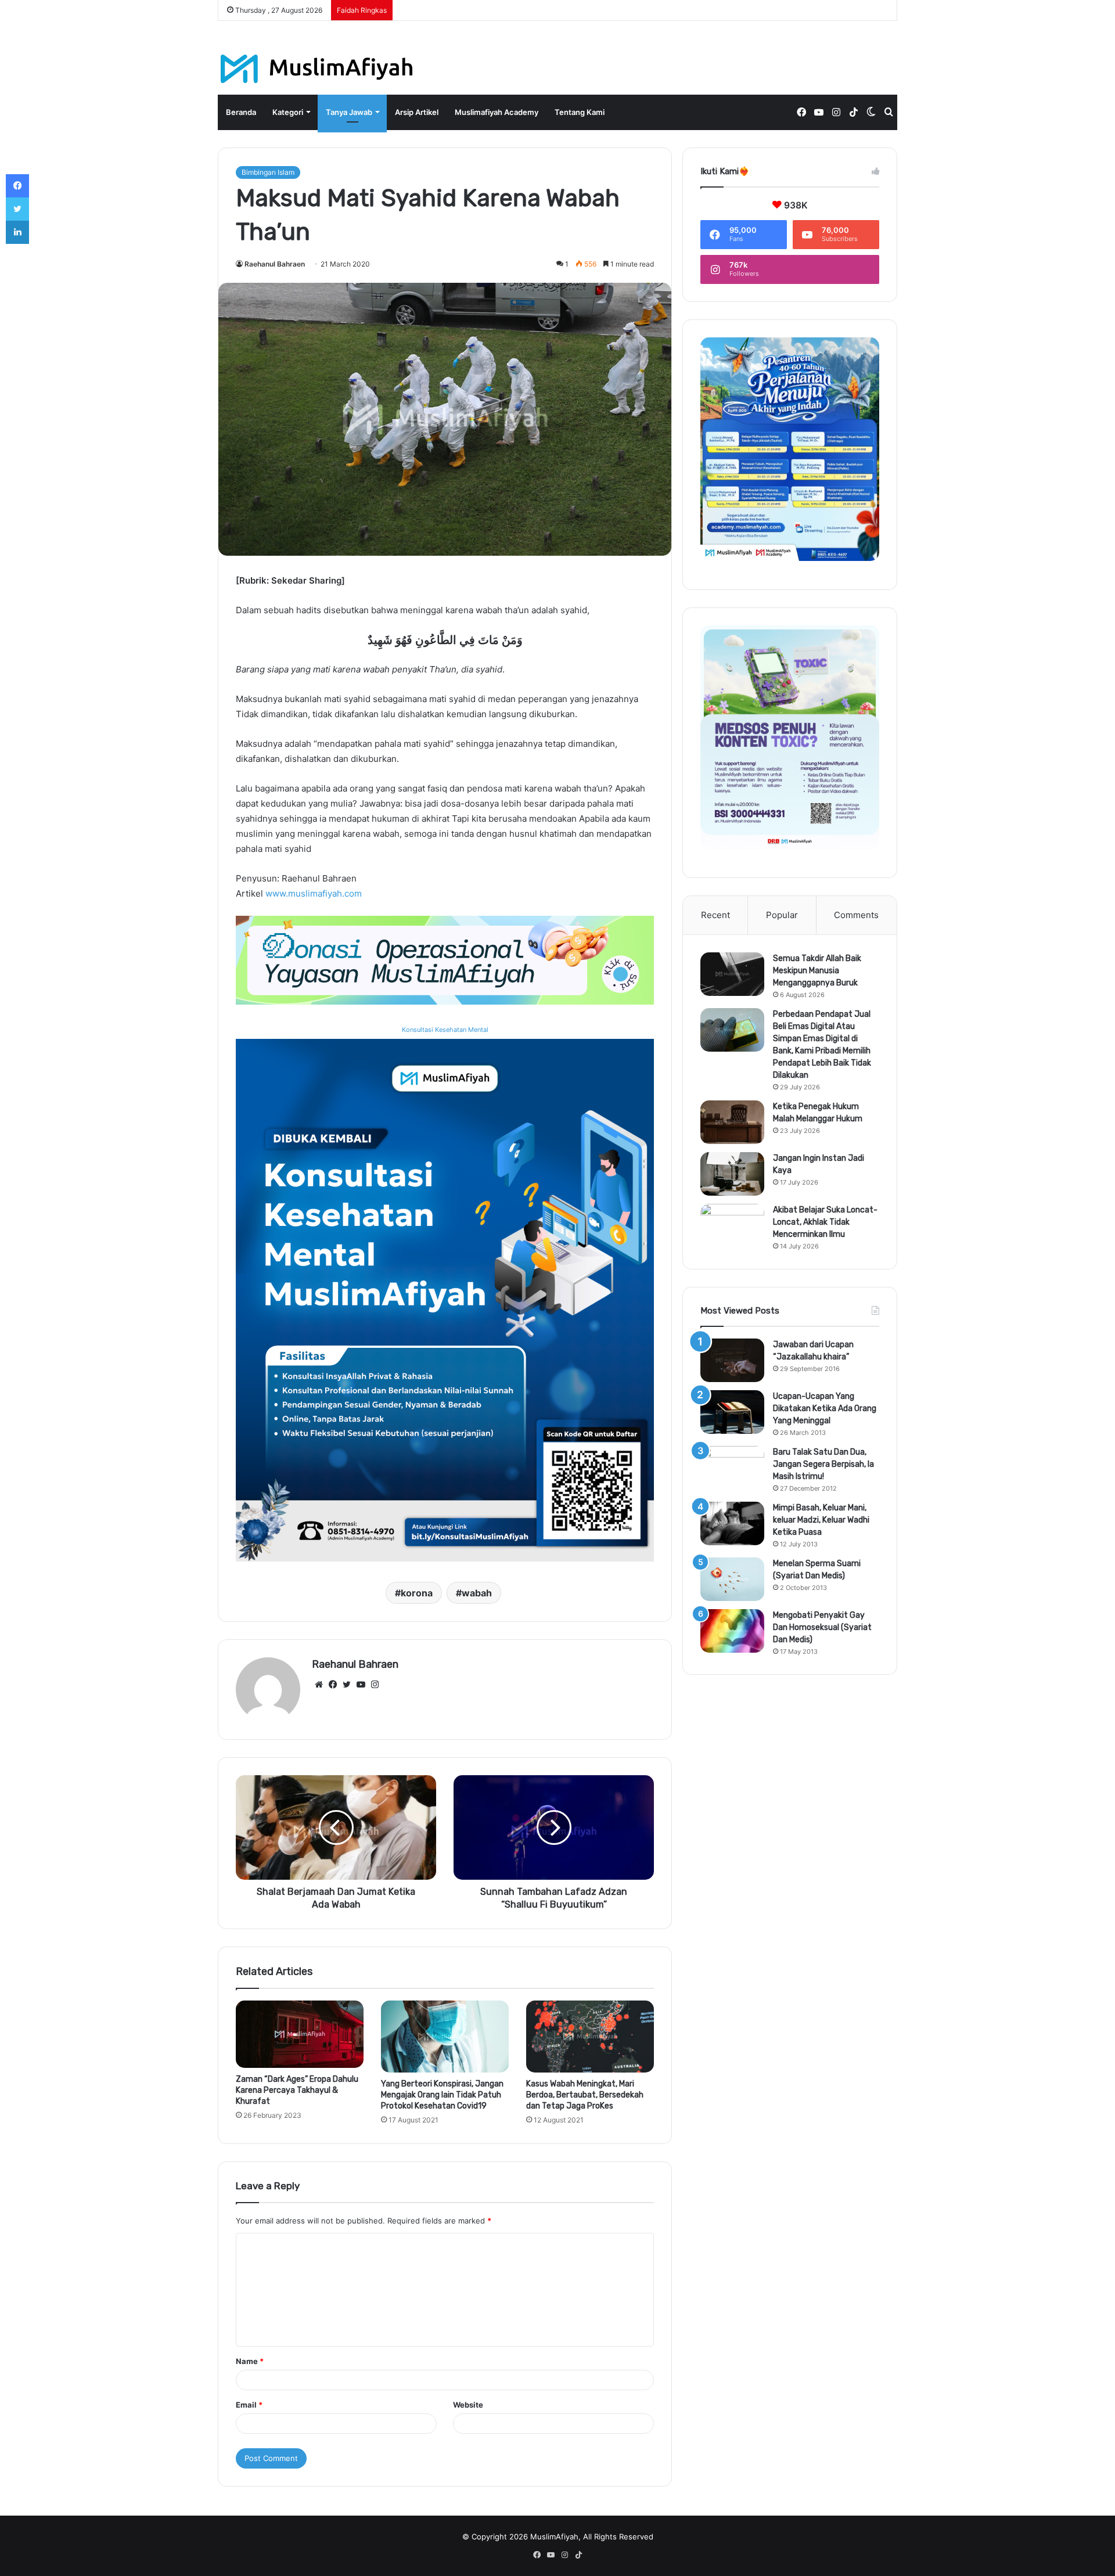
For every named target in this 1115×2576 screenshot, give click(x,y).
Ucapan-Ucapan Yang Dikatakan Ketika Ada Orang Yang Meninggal (825, 1408)
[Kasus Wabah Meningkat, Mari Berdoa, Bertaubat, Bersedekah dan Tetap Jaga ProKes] (590, 2037)
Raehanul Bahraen (275, 264)
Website (468, 2405)
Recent (715, 915)
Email (249, 2405)
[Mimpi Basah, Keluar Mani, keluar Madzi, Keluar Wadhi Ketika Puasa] (732, 1523)
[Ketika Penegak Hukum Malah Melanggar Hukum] (732, 1122)
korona (417, 1593)
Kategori (288, 112)
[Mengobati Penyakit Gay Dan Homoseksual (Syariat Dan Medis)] (732, 1631)
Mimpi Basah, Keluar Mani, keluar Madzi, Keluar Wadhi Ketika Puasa (821, 1520)
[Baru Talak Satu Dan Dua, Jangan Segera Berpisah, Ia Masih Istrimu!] (732, 1468)
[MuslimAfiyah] (317, 69)
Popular (782, 915)
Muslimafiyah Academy (497, 112)
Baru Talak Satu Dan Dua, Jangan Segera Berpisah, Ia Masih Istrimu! (823, 1464)
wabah (477, 1593)
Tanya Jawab (349, 112)
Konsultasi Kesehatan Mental (445, 1030)
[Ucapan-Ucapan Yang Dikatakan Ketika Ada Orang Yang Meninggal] (732, 1412)
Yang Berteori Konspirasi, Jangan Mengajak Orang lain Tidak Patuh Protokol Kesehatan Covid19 (442, 2095)
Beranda (241, 112)
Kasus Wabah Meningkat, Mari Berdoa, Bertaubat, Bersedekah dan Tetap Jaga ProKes (585, 2095)
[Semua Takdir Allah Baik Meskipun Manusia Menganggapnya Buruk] (732, 974)
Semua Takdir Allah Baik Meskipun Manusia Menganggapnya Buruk (817, 971)
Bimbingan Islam (268, 172)
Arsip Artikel (417, 112)
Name (250, 2361)
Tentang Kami (580, 112)
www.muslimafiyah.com (314, 893)
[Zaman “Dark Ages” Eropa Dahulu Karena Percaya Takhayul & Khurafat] (300, 2034)
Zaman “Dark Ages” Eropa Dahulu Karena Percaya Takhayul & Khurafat (297, 2090)
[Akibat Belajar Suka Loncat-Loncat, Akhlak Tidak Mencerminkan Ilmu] (732, 1226)
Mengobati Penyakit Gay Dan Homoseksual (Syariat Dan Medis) (822, 1627)
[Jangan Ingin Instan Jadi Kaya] (732, 1174)
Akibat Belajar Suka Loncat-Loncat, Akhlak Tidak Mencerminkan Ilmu (825, 1222)
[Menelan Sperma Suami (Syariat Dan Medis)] (732, 1579)
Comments (856, 915)
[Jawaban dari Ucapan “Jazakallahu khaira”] (732, 1360)
